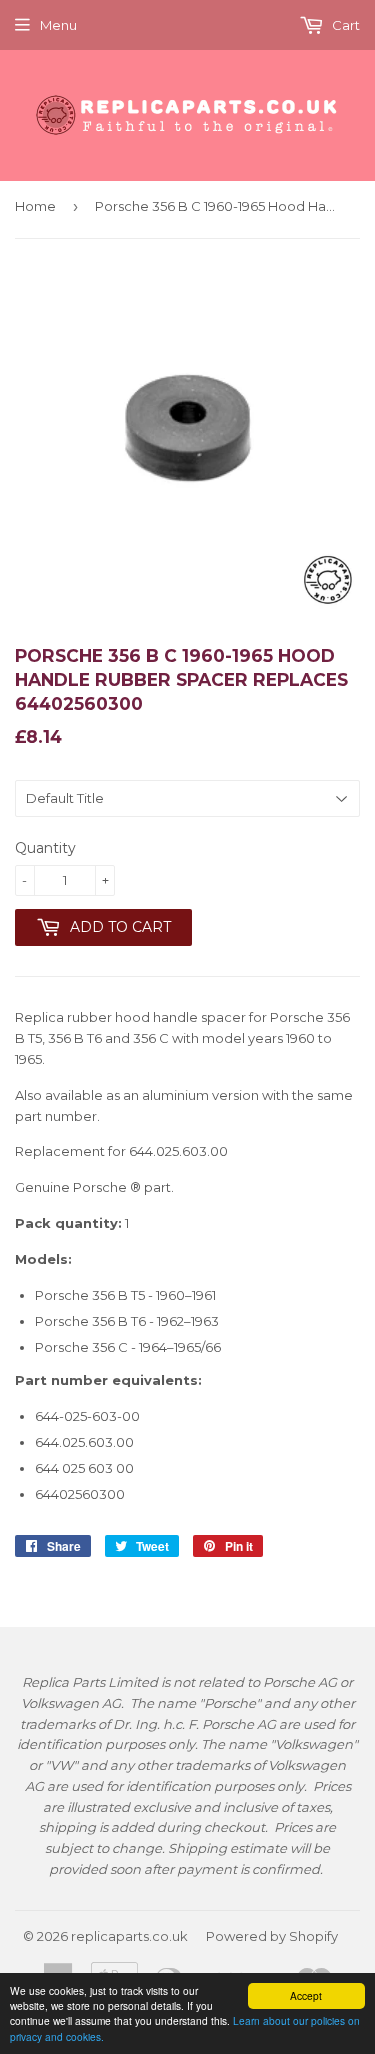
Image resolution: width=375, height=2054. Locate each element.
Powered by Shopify (272, 1936)
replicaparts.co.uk (129, 1936)
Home (35, 206)
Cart (344, 25)
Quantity (45, 848)
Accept (306, 1995)
